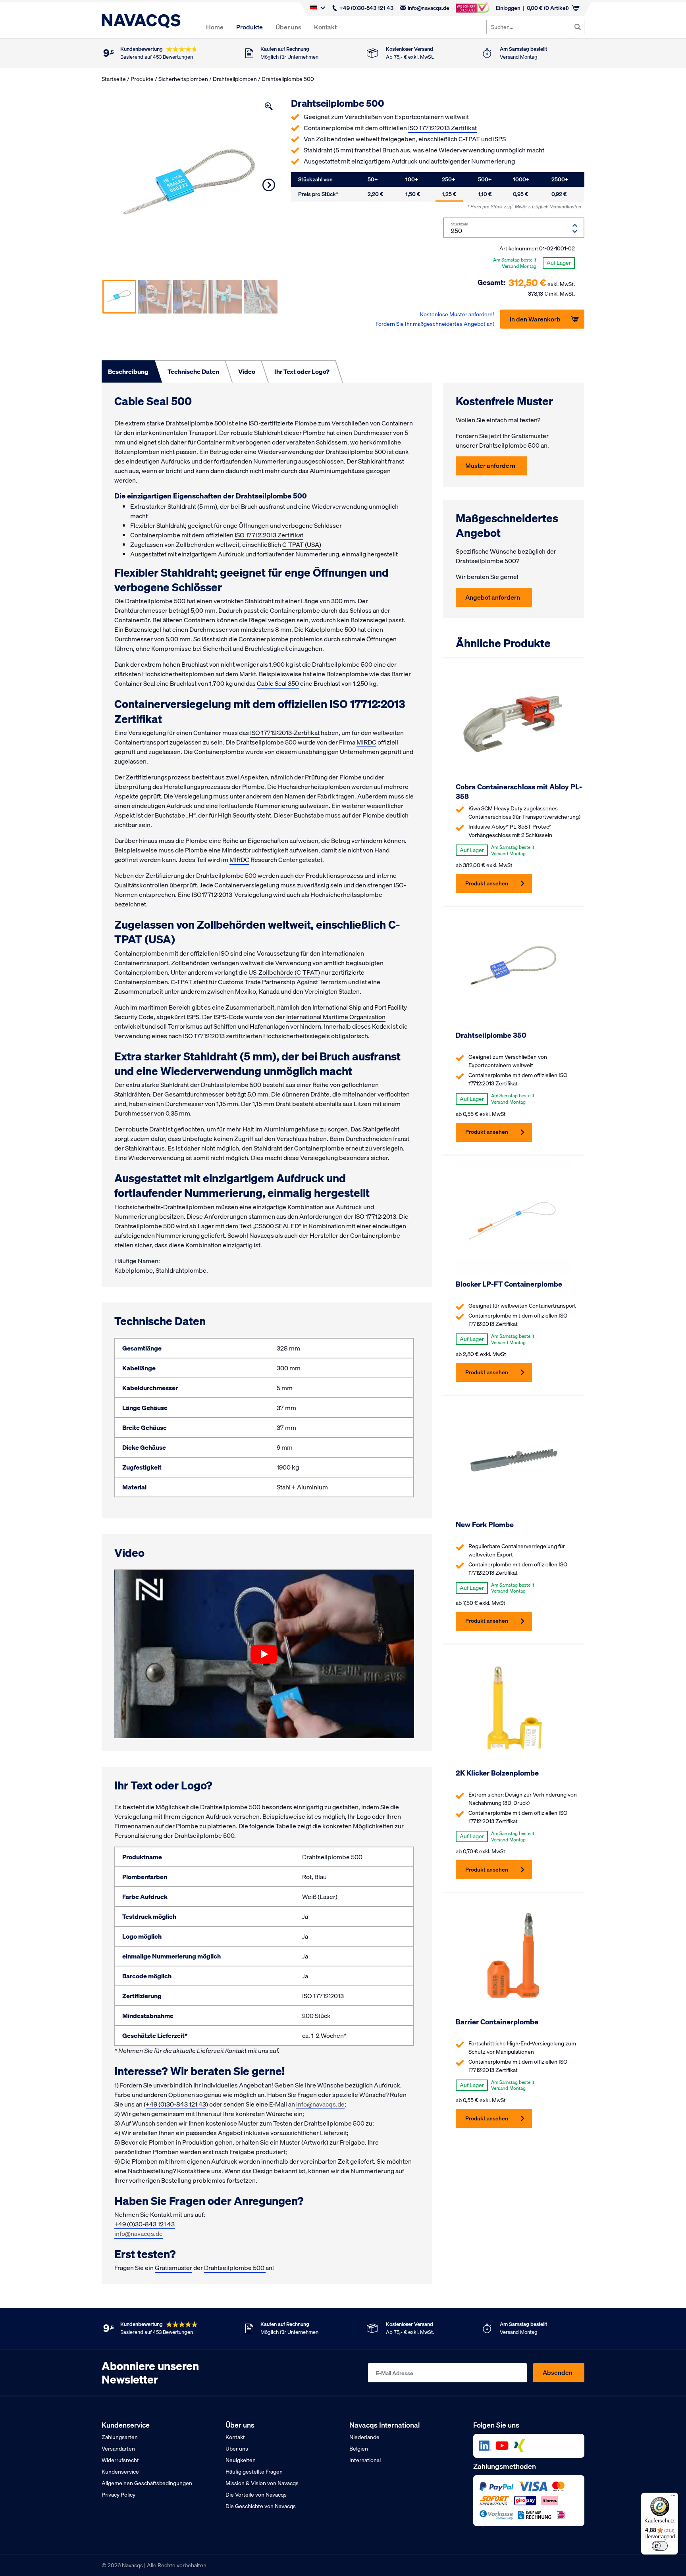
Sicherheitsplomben (183, 79)
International (365, 2460)
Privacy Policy (119, 2495)
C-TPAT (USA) (302, 544)
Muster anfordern (490, 466)
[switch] (660, 2546)
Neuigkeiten (241, 2460)
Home (215, 27)
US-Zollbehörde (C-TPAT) (284, 972)
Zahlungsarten (120, 2437)
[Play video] (264, 1654)
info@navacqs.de (429, 8)
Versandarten (118, 2449)
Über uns (288, 27)
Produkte (250, 27)
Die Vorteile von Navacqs (256, 2495)
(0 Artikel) (548, 8)
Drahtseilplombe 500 (235, 2268)
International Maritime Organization (336, 1017)
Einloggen (508, 8)
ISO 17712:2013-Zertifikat (285, 733)
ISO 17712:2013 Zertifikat (442, 128)
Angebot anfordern (493, 597)
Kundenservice (120, 2472)
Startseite (114, 79)
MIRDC (366, 742)
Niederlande (364, 2437)
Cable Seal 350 (278, 683)
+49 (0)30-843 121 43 (366, 8)
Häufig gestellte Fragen (254, 2472)
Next (269, 185)
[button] (269, 106)
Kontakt (325, 27)
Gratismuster (173, 2268)
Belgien (359, 2449)
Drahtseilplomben (235, 79)
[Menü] (673, 2497)
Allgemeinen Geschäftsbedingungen (147, 2483)
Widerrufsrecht (120, 2460)
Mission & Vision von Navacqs (262, 2483)
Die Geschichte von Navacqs (261, 2506)
